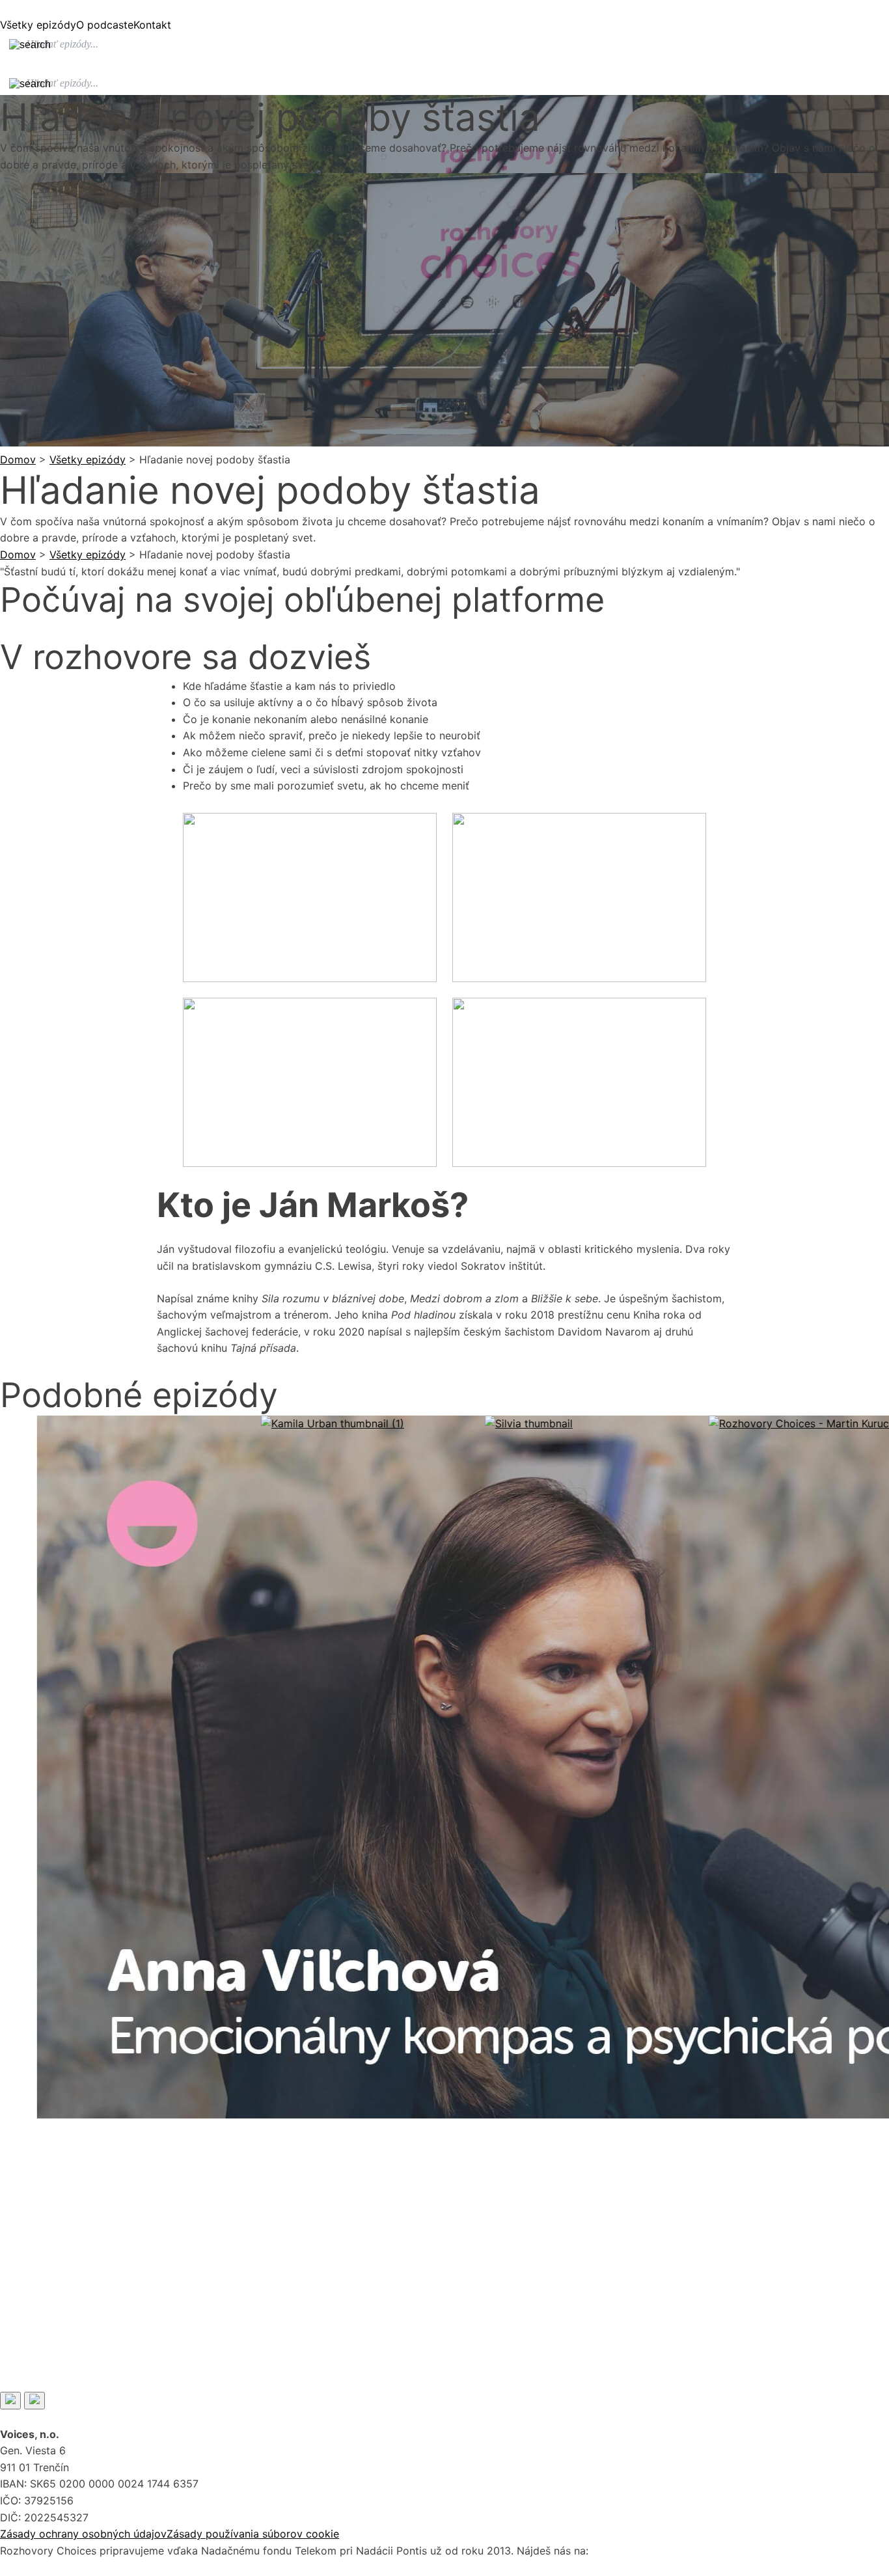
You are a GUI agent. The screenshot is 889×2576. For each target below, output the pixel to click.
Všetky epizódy (38, 25)
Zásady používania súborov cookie (253, 2534)
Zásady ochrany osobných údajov (83, 2534)
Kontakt (152, 25)
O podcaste (105, 25)
